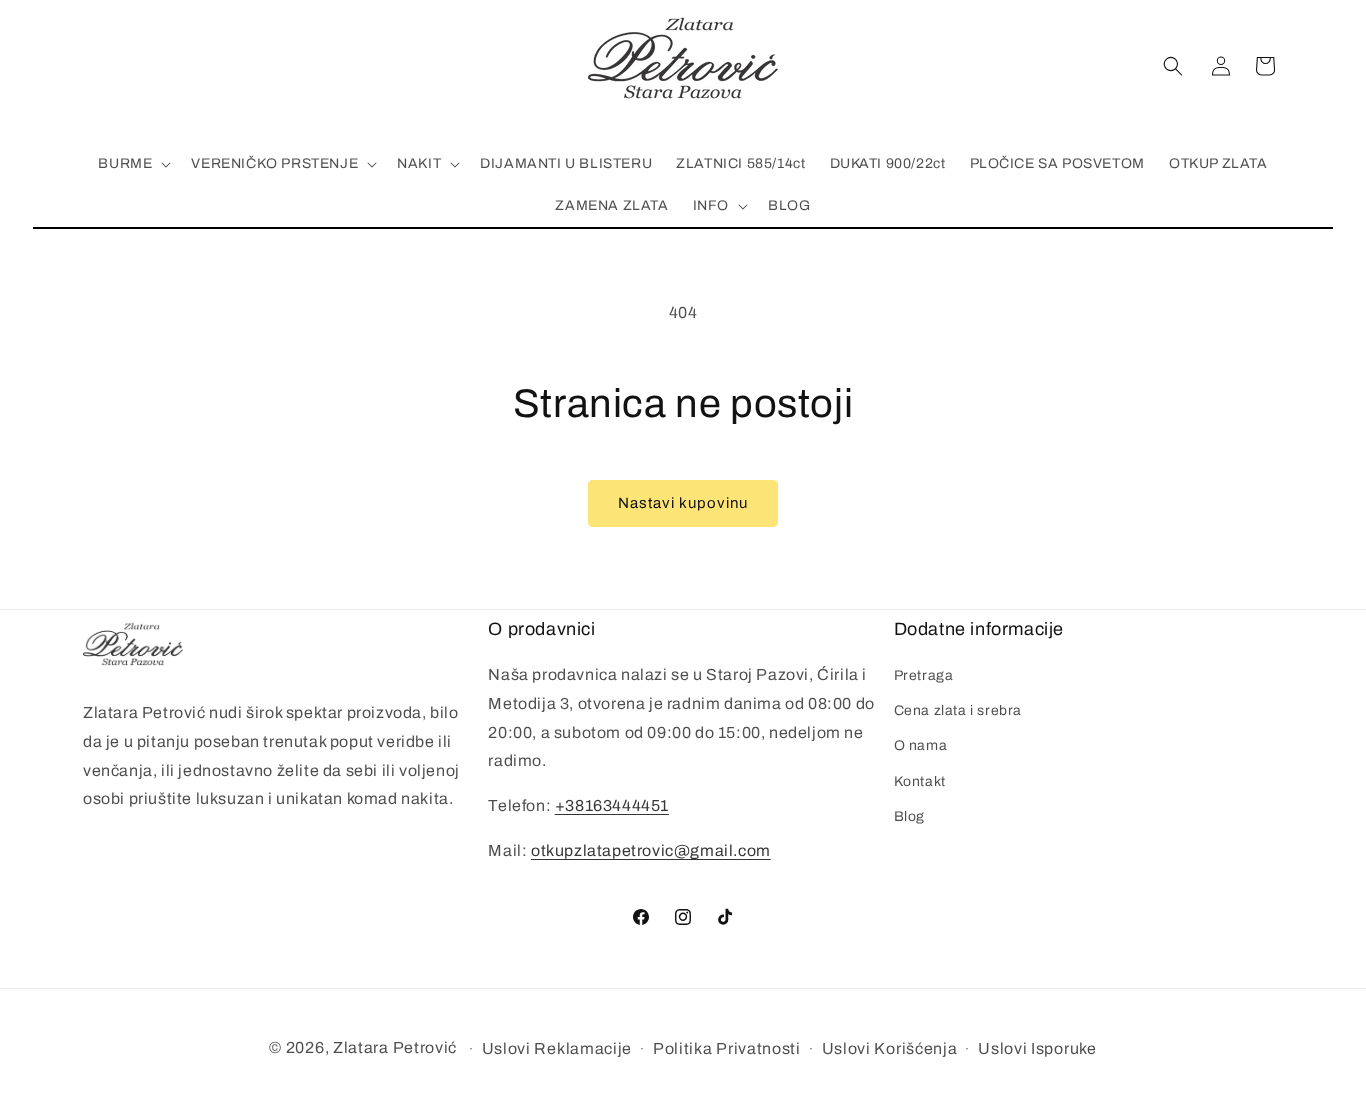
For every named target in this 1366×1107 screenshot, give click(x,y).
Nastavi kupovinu (683, 503)
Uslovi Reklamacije (557, 1048)
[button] (1173, 66)
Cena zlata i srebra (958, 710)
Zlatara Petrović (395, 1047)
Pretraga (924, 675)
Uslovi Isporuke (1037, 1048)
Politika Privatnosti (727, 1048)
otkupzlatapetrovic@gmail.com (651, 850)
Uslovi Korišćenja (890, 1048)
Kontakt (920, 781)
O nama (921, 745)
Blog (909, 816)
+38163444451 (612, 805)
